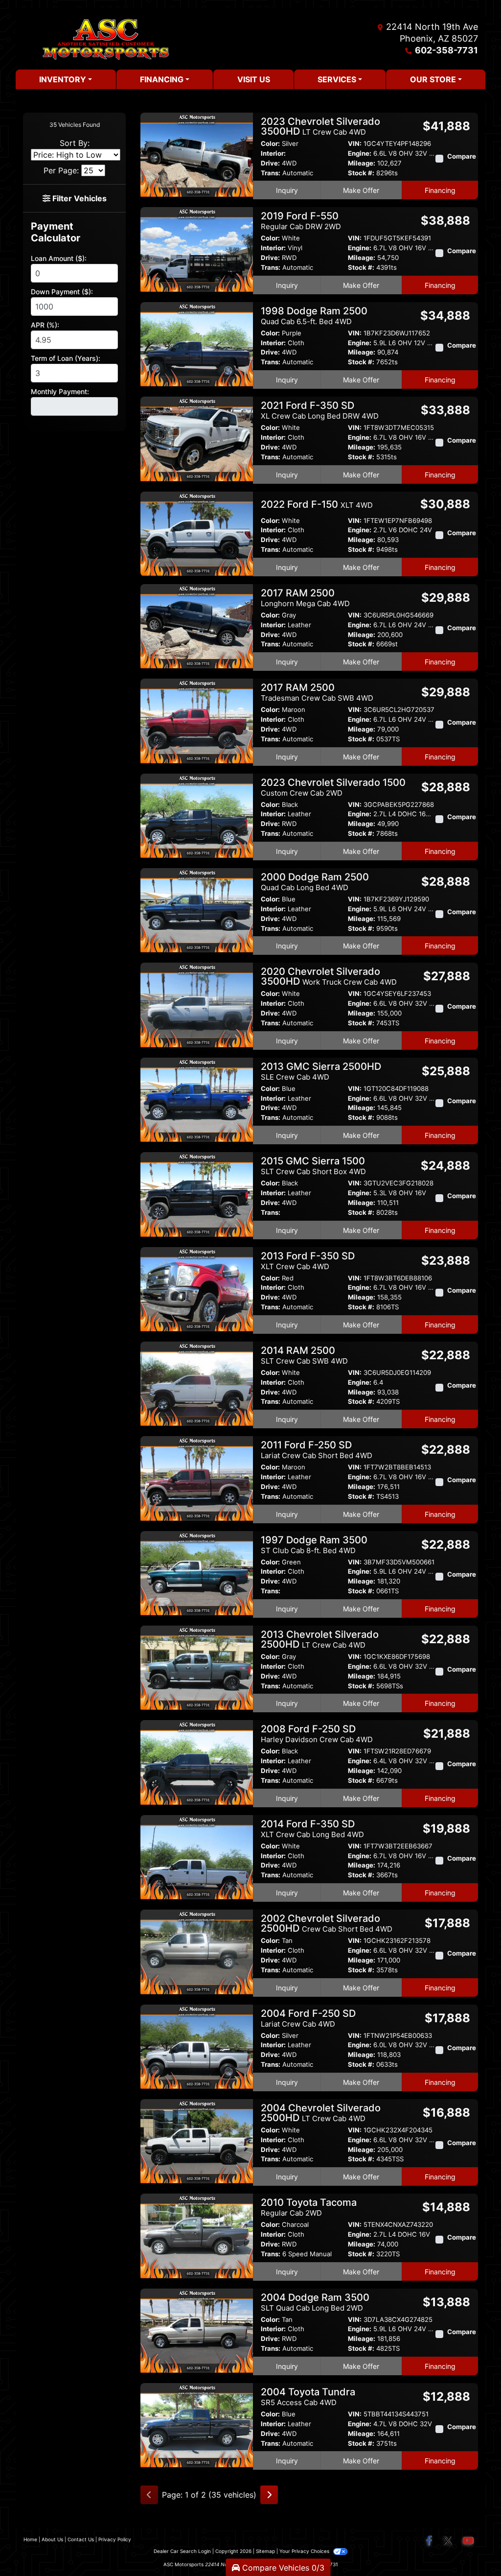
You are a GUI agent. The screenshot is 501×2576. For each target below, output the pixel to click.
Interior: (273, 154)
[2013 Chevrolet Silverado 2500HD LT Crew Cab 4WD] (197, 1667)
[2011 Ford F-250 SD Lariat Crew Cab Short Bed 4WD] (197, 1478)
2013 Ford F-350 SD (308, 1261)
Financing (440, 190)
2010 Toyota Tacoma (309, 2207)
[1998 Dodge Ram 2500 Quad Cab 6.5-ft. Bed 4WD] (197, 343)
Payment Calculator (56, 232)
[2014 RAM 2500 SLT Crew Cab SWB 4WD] (197, 1383)
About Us (52, 2539)
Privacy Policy (115, 2539)
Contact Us (81, 2539)
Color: (270, 144)
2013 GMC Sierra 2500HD (321, 1071)
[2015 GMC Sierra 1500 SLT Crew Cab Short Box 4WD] (197, 1194)
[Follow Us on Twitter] (448, 2541)
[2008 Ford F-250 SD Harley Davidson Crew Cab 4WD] (197, 1762)
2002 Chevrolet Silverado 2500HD (327, 1923)
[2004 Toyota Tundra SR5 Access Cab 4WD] (197, 2425)
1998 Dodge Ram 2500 (314, 316)
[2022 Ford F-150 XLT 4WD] (197, 533)
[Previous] (149, 2495)
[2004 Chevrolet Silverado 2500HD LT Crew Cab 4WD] (197, 2140)
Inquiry (287, 190)
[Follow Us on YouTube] (468, 2541)
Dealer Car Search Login (182, 2551)
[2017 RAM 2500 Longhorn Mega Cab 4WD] (197, 625)
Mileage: (362, 163)
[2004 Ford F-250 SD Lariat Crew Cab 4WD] (197, 2046)
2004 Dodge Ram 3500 (315, 2302)
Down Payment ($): (62, 292)
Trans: (271, 173)
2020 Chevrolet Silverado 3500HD (329, 976)
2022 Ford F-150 (317, 504)
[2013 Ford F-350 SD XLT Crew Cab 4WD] (197, 1288)
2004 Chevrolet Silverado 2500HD (321, 2113)
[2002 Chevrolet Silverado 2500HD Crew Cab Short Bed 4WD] (197, 1951)
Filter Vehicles (79, 198)
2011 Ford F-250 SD (317, 1450)
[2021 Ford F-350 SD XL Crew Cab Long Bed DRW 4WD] (197, 438)
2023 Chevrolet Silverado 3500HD (320, 126)
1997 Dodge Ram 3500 (314, 1545)
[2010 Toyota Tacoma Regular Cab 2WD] (197, 2235)
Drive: (270, 163)
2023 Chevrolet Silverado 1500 (333, 787)
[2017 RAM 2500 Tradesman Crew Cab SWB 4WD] (197, 720)
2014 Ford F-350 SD (312, 1829)
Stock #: (361, 173)
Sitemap (265, 2551)
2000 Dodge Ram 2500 (315, 882)
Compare (462, 156)
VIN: (355, 144)
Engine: (360, 154)
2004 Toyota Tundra (308, 2397)
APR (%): (45, 325)
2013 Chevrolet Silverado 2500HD (320, 1639)
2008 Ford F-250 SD (317, 1734)
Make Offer (361, 190)
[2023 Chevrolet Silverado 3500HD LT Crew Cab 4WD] (197, 154)
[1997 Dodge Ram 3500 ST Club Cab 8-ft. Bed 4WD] (197, 1572)
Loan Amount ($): (59, 258)
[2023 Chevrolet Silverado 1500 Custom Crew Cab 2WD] (197, 815)
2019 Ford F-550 (301, 221)
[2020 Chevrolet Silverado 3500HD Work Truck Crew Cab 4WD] (197, 1004)
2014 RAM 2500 (304, 1355)
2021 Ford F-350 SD (320, 410)
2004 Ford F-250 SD (308, 2018)
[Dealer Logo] (106, 39)
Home (30, 2539)
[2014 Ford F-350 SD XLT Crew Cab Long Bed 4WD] (197, 1856)
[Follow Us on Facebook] (430, 2541)
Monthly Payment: (60, 391)
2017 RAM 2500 (305, 598)
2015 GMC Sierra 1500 (313, 1166)
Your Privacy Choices (305, 2551)
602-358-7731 (446, 50)
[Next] (269, 2495)
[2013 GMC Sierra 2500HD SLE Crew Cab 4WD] (197, 1099)
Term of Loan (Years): (66, 358)
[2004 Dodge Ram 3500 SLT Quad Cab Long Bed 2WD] (197, 2330)
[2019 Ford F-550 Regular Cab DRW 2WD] (197, 249)
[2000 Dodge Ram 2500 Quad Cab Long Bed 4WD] (197, 910)
